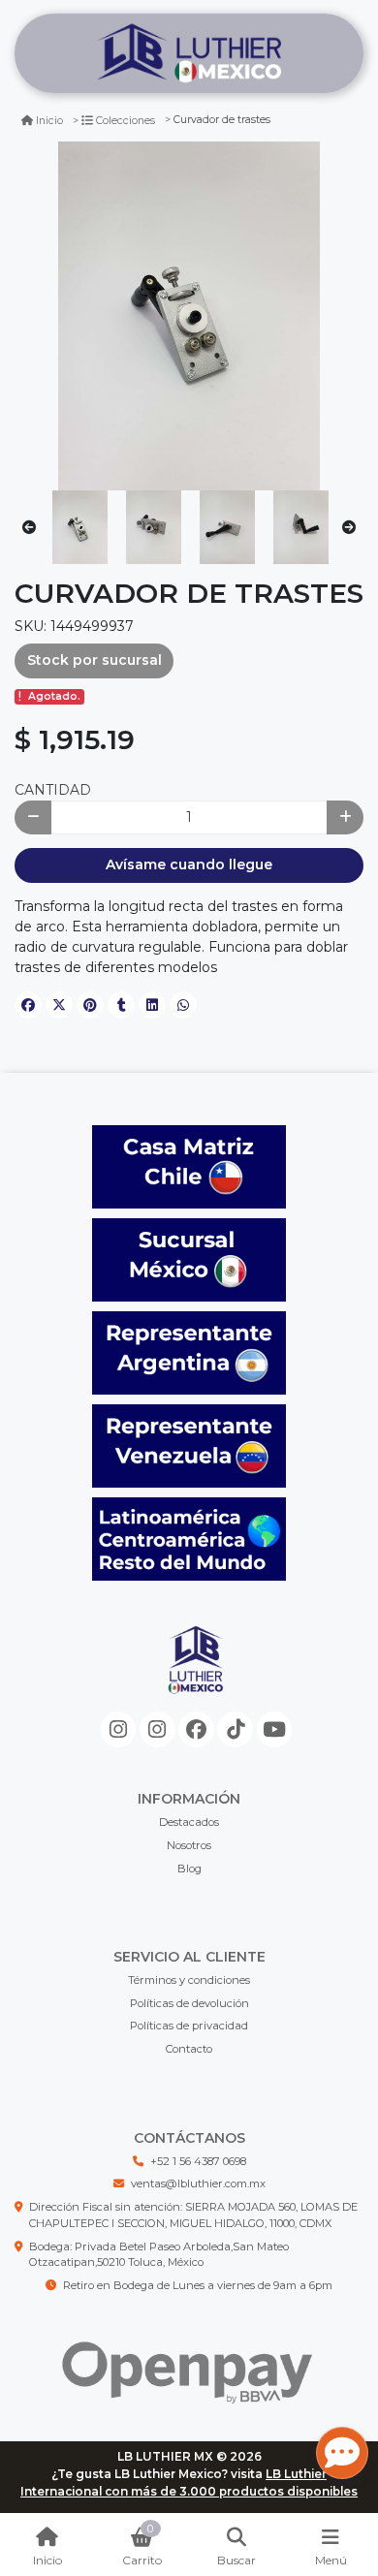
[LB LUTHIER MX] (189, 54)
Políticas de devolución (189, 2003)
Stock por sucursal (94, 660)
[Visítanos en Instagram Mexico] (119, 1729)
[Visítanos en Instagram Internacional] (157, 1729)
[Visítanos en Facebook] (196, 1729)
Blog (189, 1869)
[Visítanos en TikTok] (235, 1729)
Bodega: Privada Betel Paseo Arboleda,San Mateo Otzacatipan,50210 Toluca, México (159, 2255)
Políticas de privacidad (189, 2026)
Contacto (189, 2049)
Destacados (189, 1822)
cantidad (53, 790)
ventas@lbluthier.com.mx (198, 2183)
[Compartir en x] (59, 1005)
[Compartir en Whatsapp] (183, 1005)
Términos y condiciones (189, 1980)
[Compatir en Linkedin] (152, 1005)
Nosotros (189, 1845)
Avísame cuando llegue (189, 864)
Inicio (49, 121)
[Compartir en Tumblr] (121, 1005)
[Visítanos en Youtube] (275, 1729)
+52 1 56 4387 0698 (198, 2161)
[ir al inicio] (196, 1676)
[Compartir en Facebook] (28, 1005)
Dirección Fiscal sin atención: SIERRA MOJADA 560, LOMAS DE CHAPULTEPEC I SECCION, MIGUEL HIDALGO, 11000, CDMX (193, 2215)
